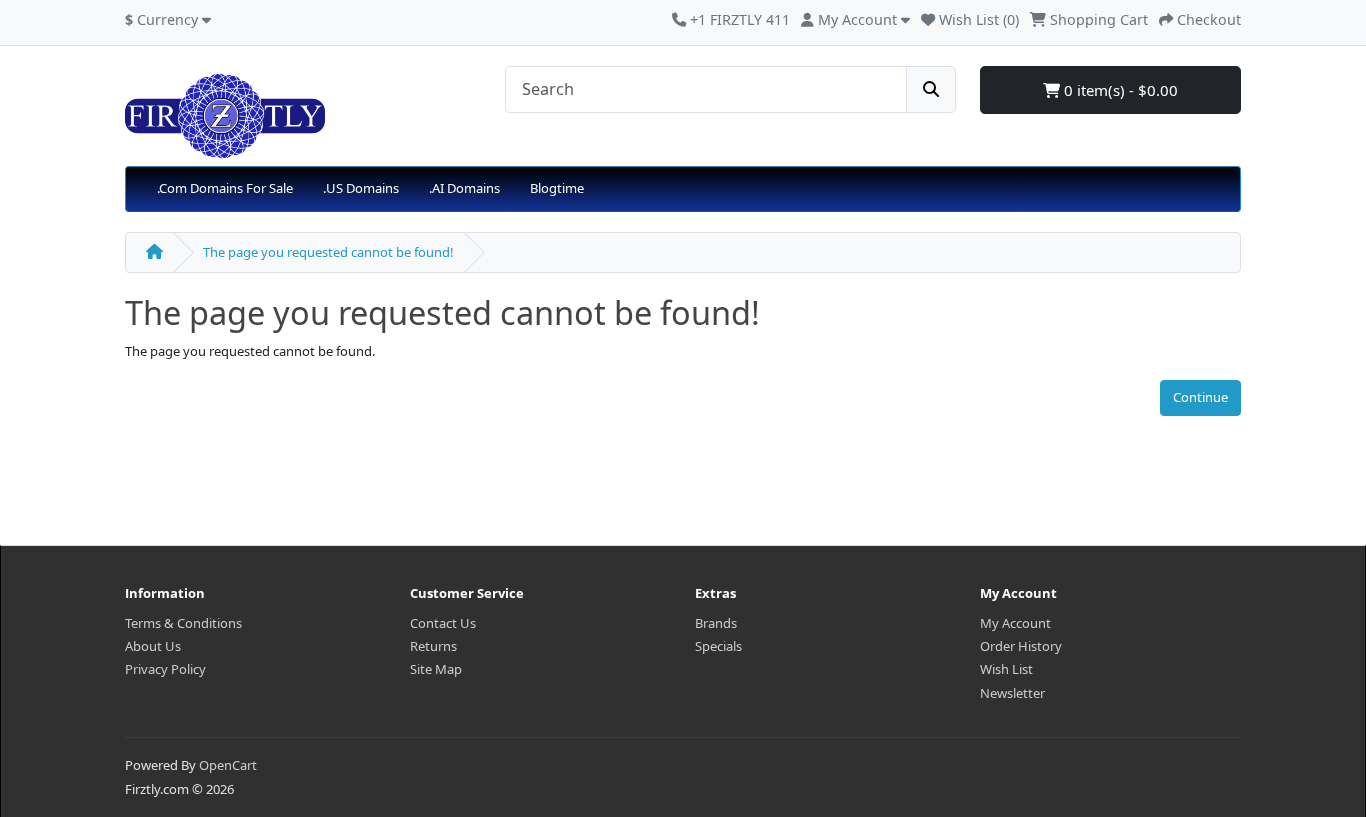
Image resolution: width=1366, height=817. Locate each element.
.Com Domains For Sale (225, 188)
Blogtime (557, 188)
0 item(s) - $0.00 (1119, 90)
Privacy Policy (165, 669)
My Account (1015, 623)
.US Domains (361, 188)
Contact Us (443, 623)
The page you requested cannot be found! (328, 252)
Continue (1200, 397)
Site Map (436, 669)
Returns (433, 646)
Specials (718, 646)
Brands (716, 623)
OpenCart (228, 765)
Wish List (1006, 669)
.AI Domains (464, 188)
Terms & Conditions (183, 623)
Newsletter (1012, 693)
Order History (1021, 646)
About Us (153, 646)
